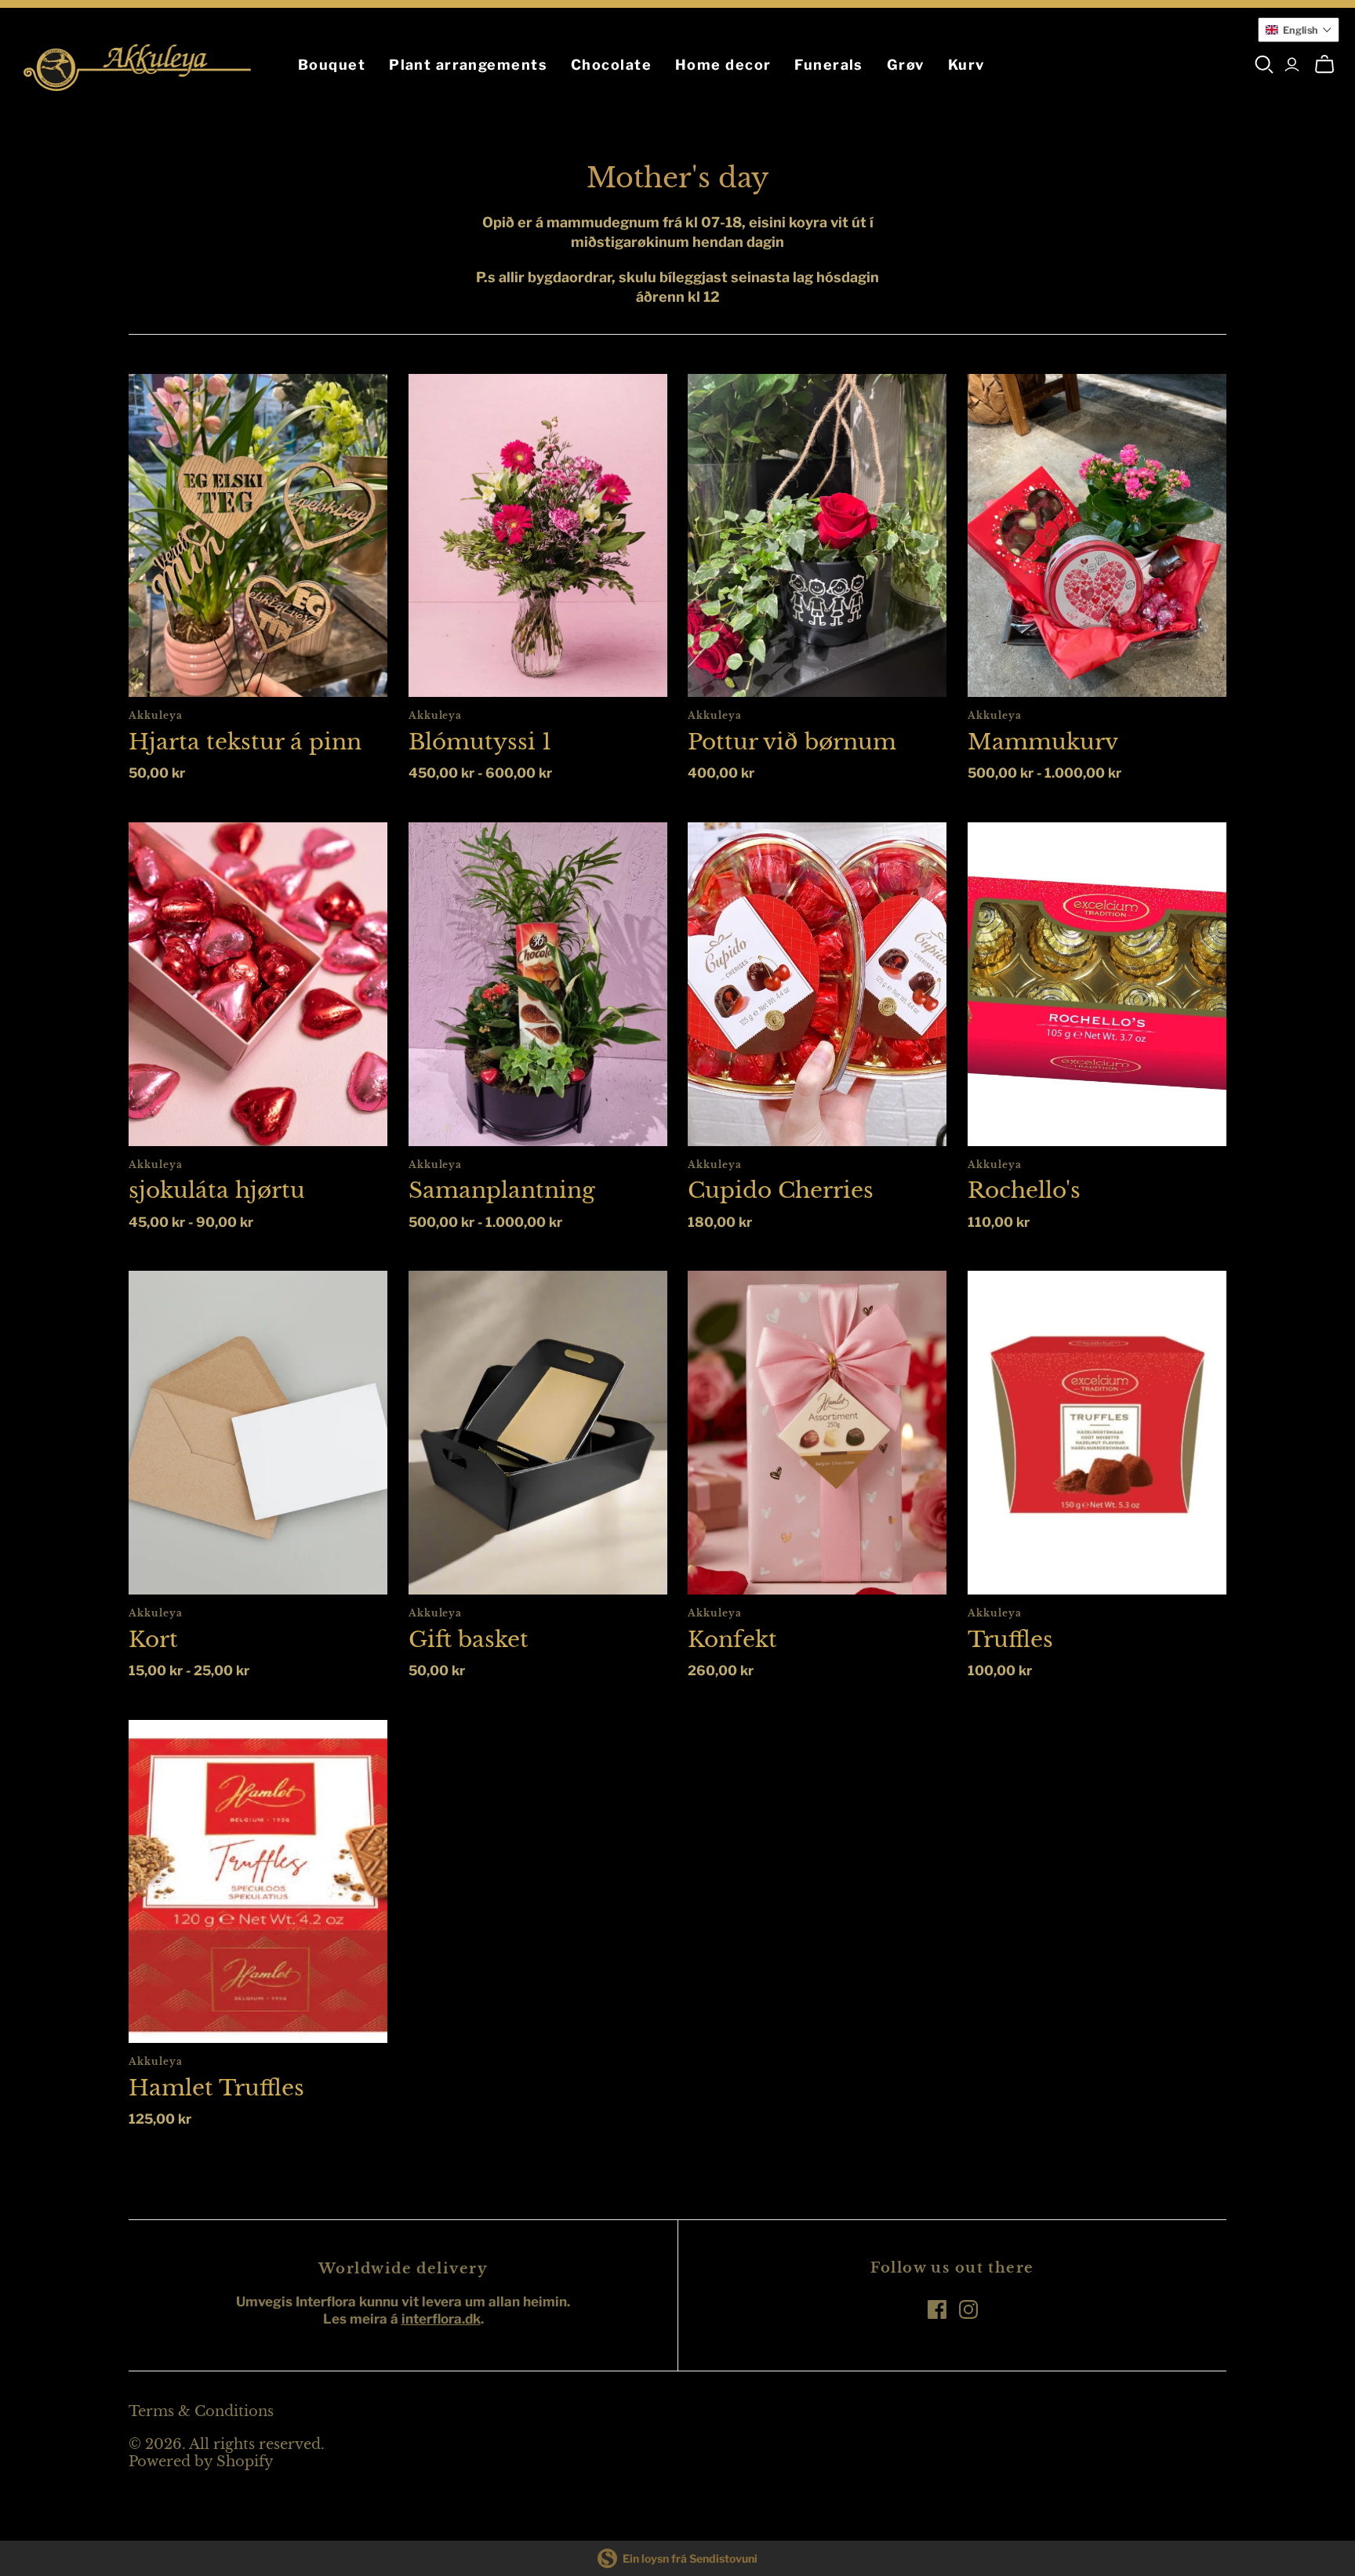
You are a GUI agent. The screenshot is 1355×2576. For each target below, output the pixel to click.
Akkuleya (156, 715)
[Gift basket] (538, 1433)
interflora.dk (441, 2319)
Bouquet (332, 65)
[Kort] (258, 1433)
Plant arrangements (468, 65)
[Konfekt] (817, 1433)
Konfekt (732, 1640)
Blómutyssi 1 (480, 742)
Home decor (723, 65)
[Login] (1292, 65)
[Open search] (1264, 65)
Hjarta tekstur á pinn (245, 742)
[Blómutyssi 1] (538, 536)
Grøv (906, 65)
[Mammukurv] (1097, 536)
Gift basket (469, 1640)
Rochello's (1024, 1190)
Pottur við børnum (792, 742)
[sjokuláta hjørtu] (258, 984)
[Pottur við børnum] (817, 536)
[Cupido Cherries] (817, 984)
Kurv (966, 65)
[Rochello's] (1097, 984)
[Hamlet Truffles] (258, 1882)
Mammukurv (1043, 742)
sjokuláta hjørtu (217, 1190)
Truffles (1010, 1640)
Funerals (829, 65)
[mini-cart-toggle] (1324, 65)
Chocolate (611, 65)
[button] (1299, 30)
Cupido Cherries (781, 1190)
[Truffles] (1097, 1433)
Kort (153, 1640)
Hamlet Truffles (216, 2088)
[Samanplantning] (538, 984)
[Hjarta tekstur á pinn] (258, 536)
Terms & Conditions (201, 2411)
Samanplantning (502, 1190)
